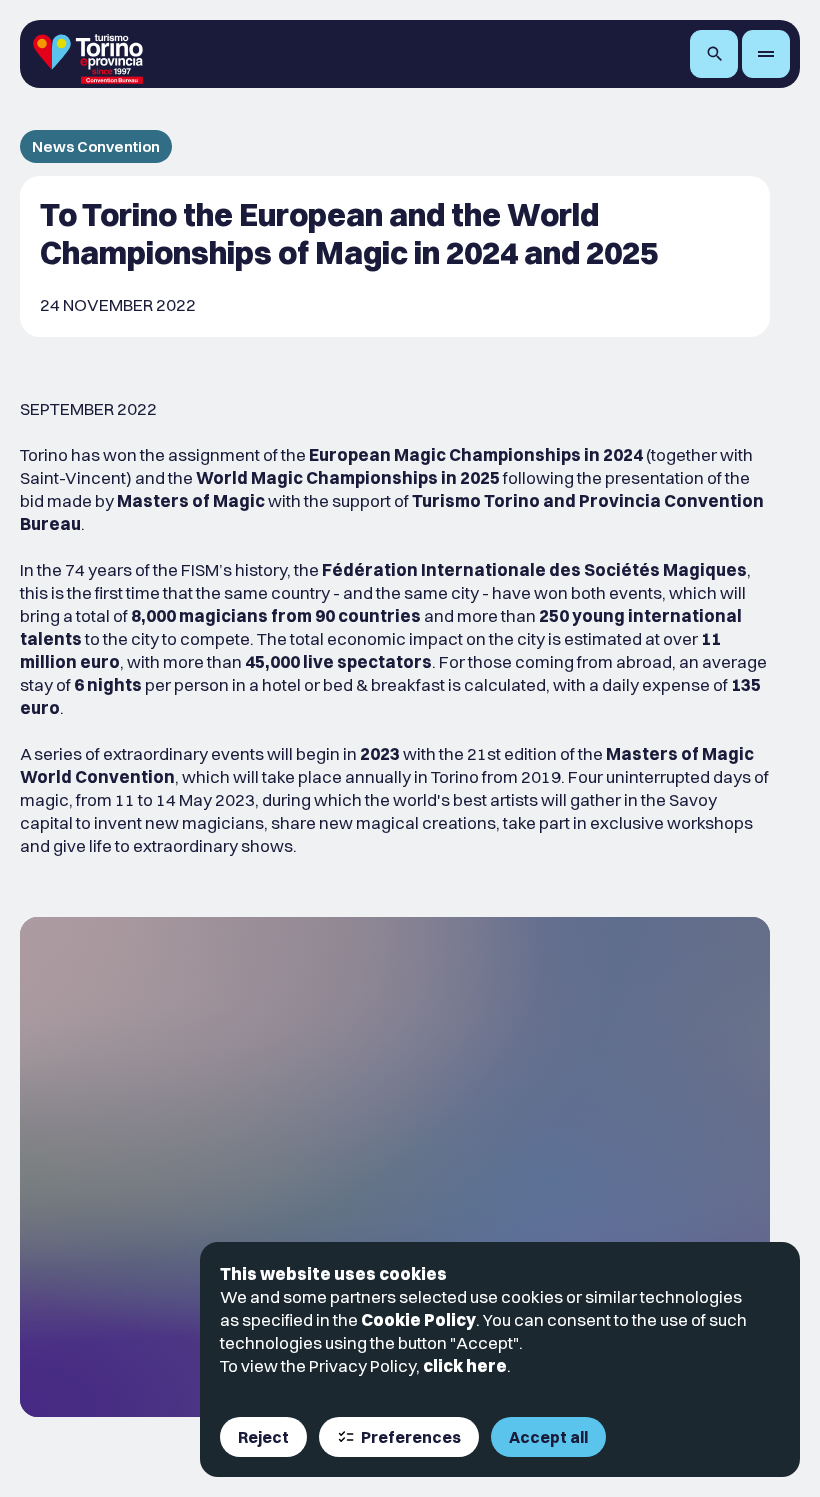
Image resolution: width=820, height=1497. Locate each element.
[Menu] (766, 54)
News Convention (96, 146)
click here (465, 1365)
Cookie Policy (418, 1319)
